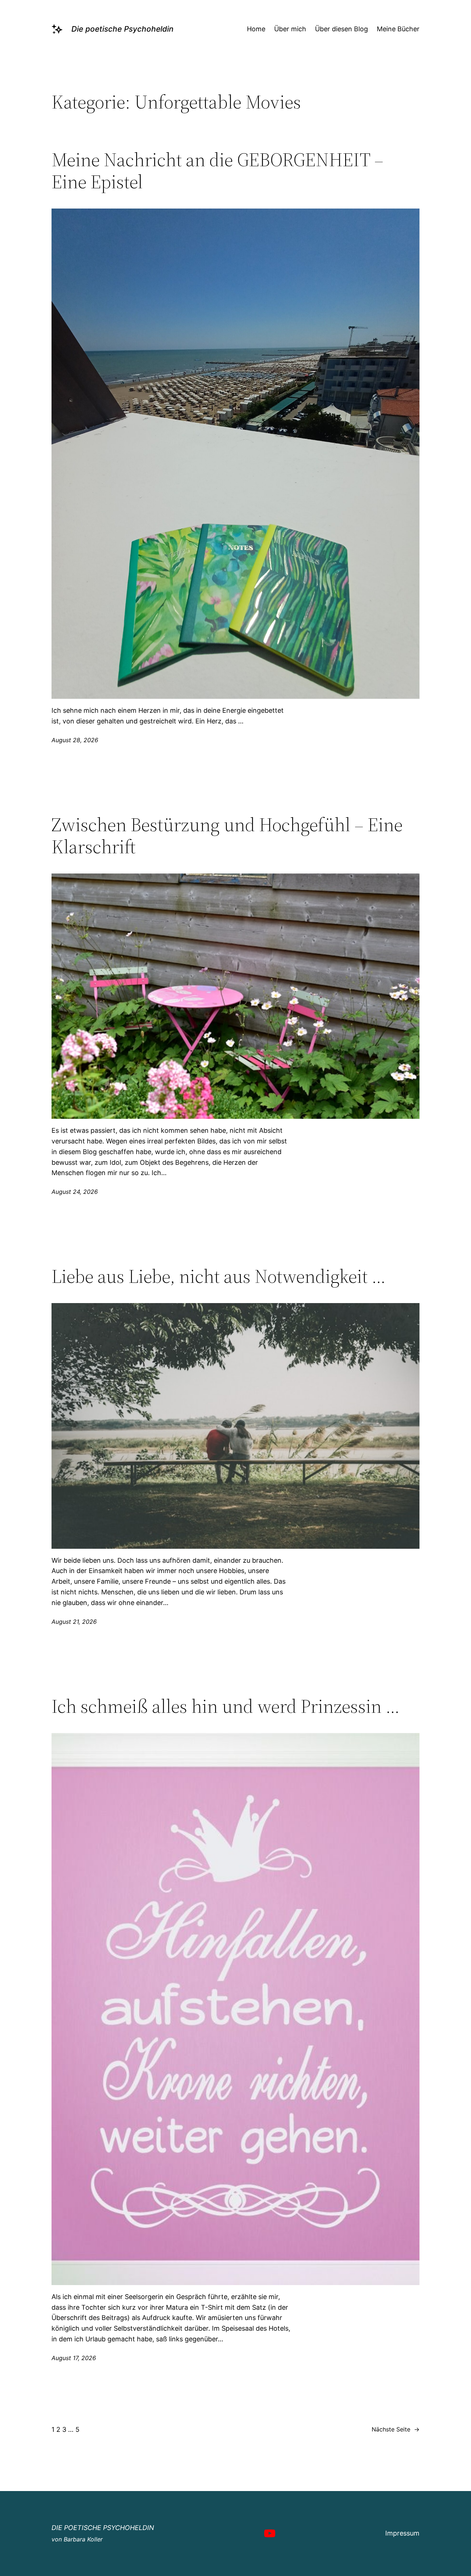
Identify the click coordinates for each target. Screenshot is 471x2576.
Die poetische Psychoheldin (122, 29)
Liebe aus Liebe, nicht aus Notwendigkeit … (219, 1276)
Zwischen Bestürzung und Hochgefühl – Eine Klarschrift (227, 836)
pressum (406, 2533)
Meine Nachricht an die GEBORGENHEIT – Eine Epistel (217, 171)
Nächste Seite (396, 2429)
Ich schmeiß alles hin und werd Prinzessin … (226, 1706)
